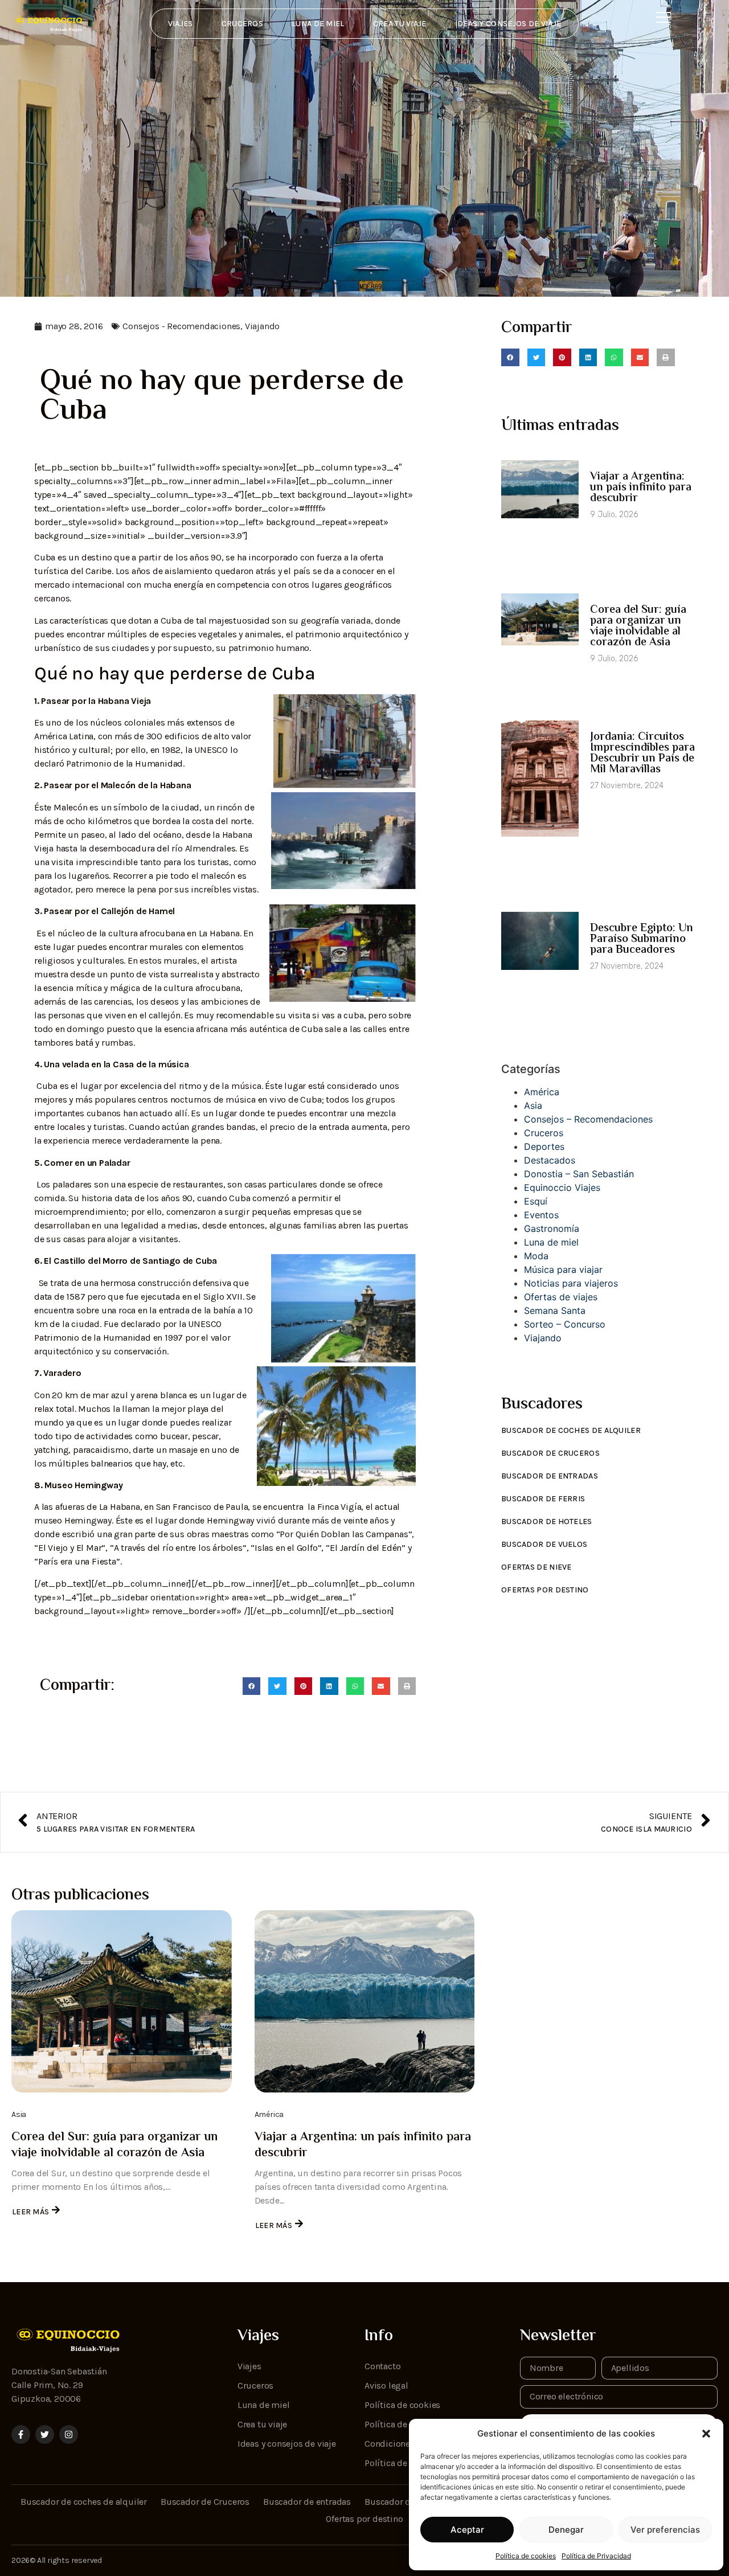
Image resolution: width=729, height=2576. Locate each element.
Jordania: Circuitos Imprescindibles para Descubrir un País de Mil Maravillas (642, 753)
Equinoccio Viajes (562, 1187)
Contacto (382, 2366)
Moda (536, 1256)
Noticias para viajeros (571, 1283)
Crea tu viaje (400, 24)
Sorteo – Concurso (565, 1324)
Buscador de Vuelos (544, 1544)
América (542, 1092)
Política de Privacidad (596, 2556)
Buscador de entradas (550, 1476)
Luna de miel (318, 24)
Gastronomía (552, 1228)
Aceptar (467, 2530)
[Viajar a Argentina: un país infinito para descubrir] (365, 2001)
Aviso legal (386, 2385)
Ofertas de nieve (536, 1567)
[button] (706, 2434)
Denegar (566, 2530)
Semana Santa (555, 1310)
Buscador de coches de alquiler (571, 1430)
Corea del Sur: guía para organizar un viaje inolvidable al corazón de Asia (638, 626)
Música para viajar (563, 1269)
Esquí (536, 1201)
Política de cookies (526, 2556)
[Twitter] (45, 2434)
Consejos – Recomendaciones (588, 1119)
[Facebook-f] (21, 2434)
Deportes (544, 1146)
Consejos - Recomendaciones (181, 326)
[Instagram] (69, 2434)
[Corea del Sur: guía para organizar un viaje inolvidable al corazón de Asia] (122, 2001)
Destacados (550, 1160)
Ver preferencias (665, 2530)
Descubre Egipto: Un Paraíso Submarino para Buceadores (642, 939)
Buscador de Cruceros (550, 1453)
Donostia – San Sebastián (579, 1174)
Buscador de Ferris (543, 1499)
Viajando (262, 326)
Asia (533, 1105)
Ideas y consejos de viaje (508, 24)
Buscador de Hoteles (547, 1522)
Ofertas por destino (545, 1590)
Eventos (541, 1215)
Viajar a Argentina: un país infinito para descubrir (641, 488)
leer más (30, 2212)
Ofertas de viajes (561, 1297)
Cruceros (242, 24)
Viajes (181, 24)
